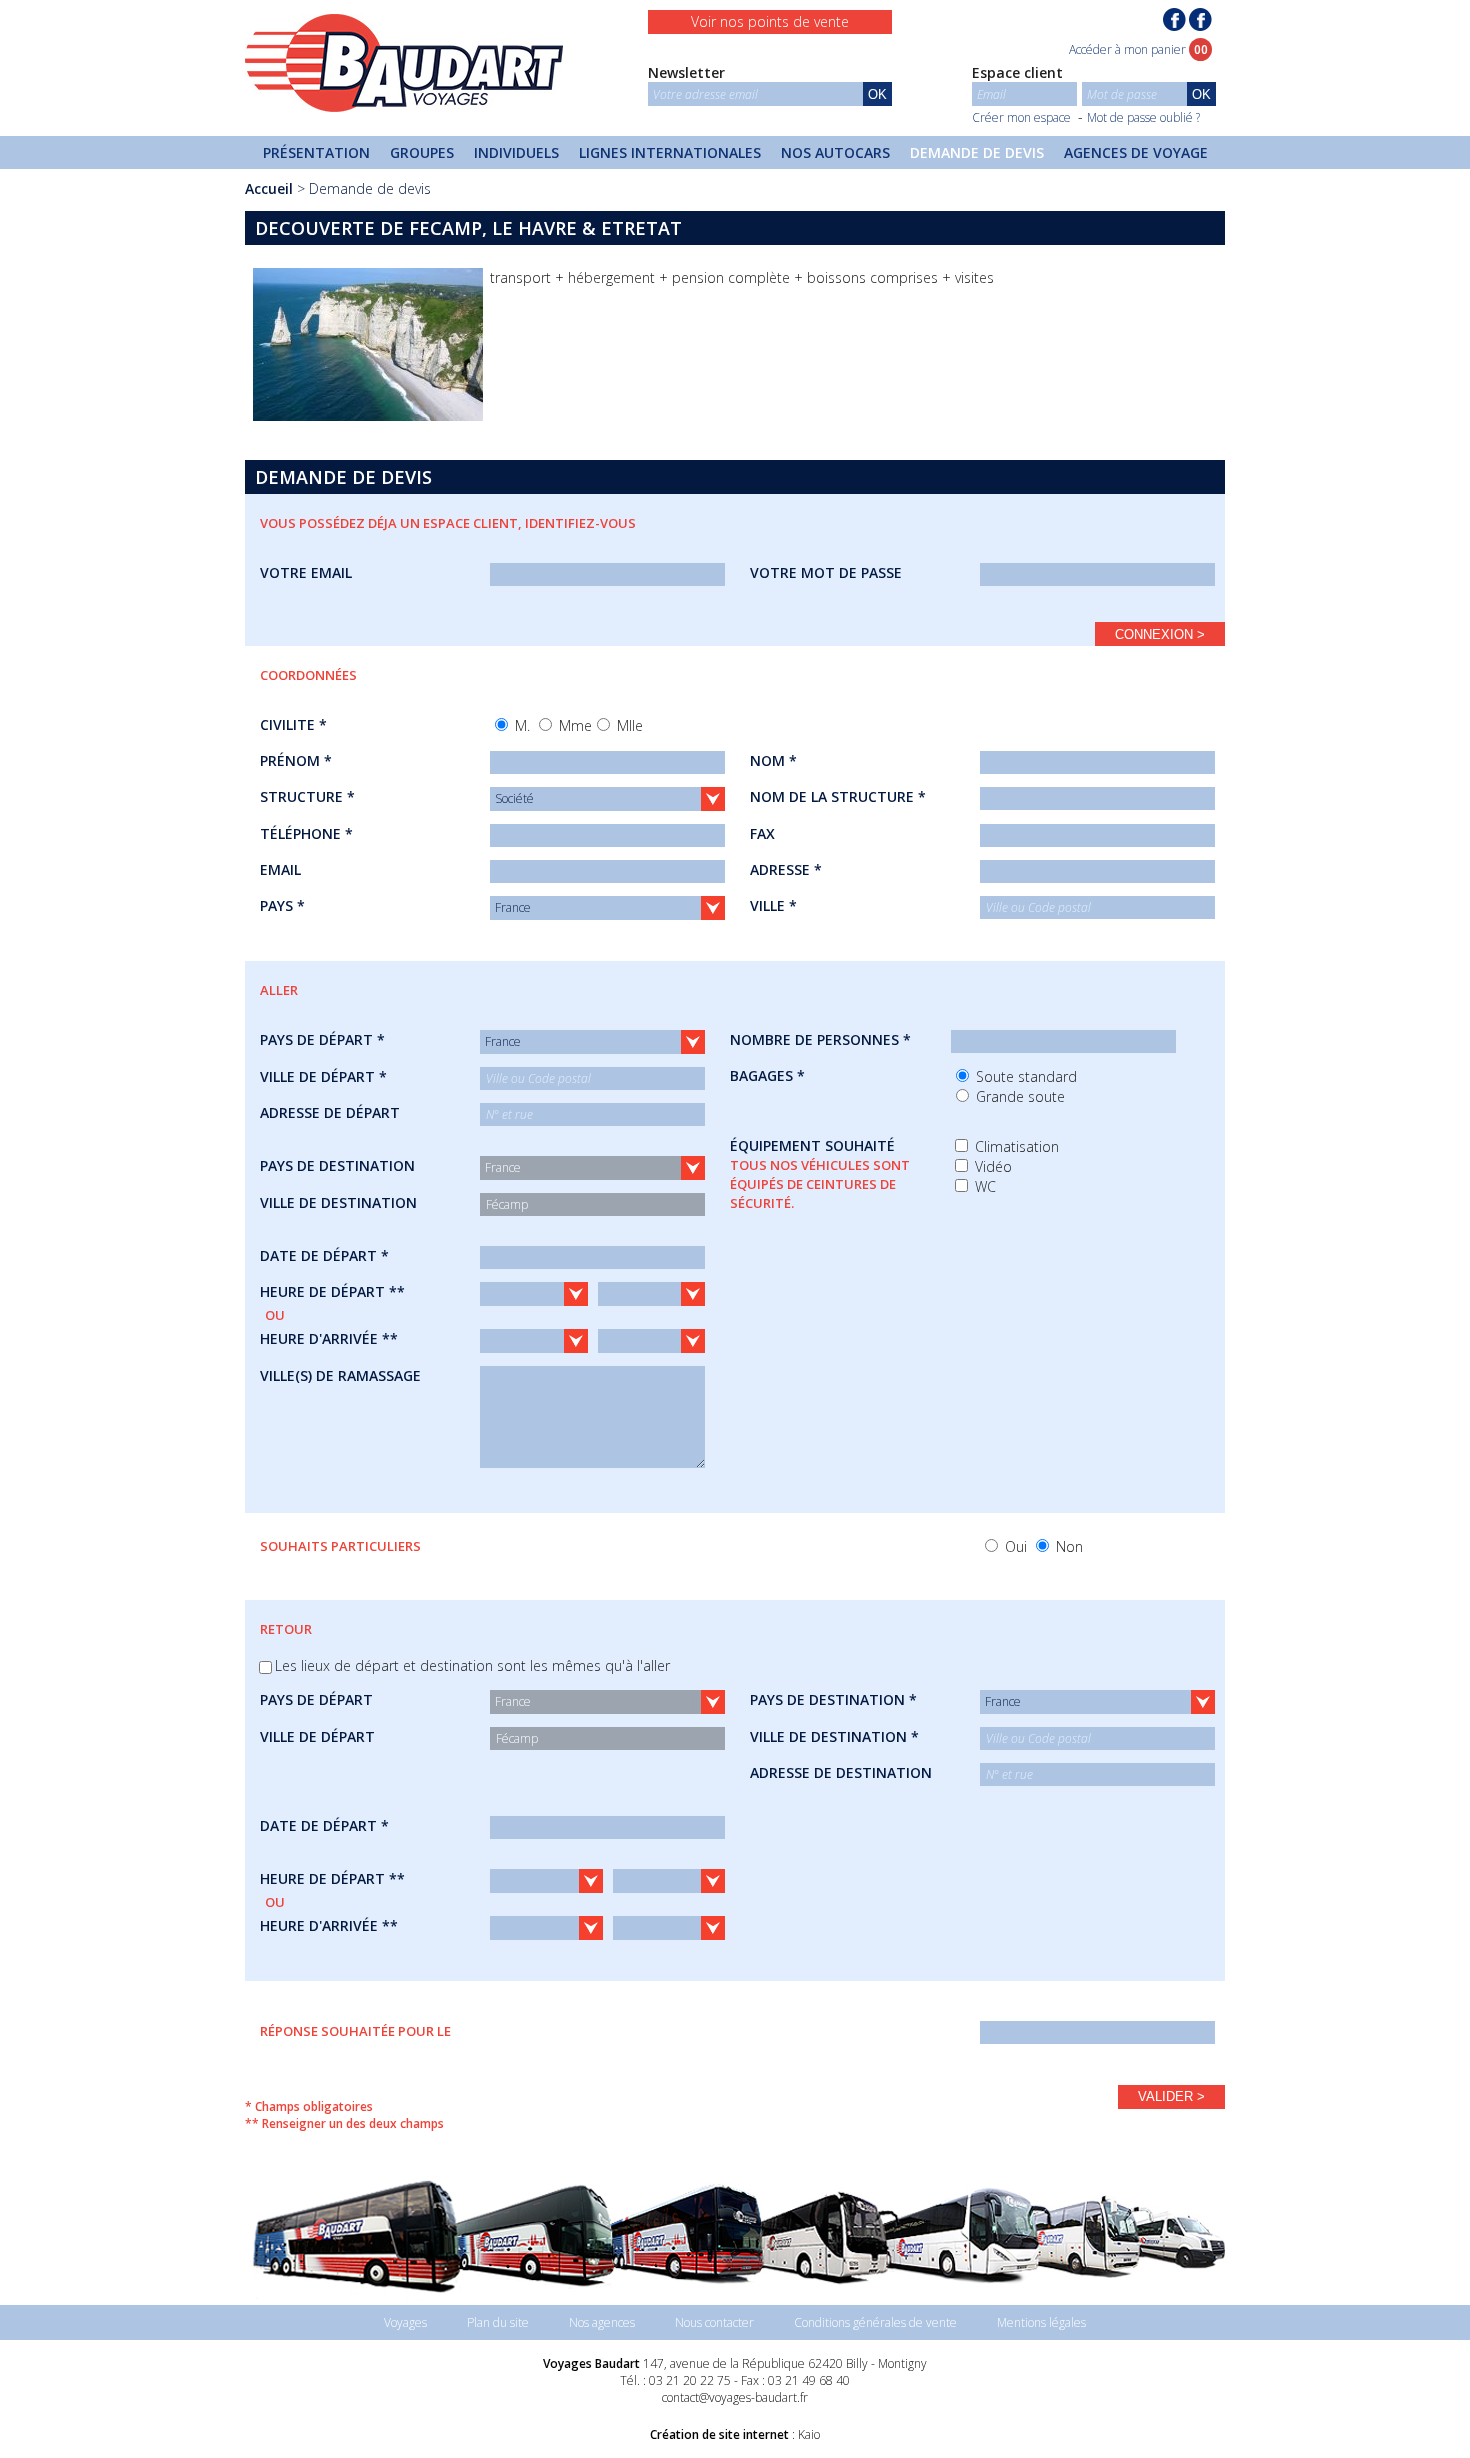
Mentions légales (1041, 2322)
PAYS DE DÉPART (316, 1699)
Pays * (282, 905)
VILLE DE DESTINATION (338, 1202)
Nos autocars (835, 152)
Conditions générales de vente (875, 2322)
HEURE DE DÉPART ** (332, 1291)
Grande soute (1018, 1096)
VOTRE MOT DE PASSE (826, 572)
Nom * (773, 760)
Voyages (405, 2322)
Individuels (516, 152)
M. (520, 725)
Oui (1014, 1546)
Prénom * (296, 760)
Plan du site (498, 2322)
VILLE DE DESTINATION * (834, 1736)
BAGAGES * (767, 1075)
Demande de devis (977, 152)
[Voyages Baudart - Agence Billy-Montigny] (1200, 19)
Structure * (307, 796)
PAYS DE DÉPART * (322, 1039)
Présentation (316, 152)
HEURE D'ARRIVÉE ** (329, 1338)
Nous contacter (714, 2322)
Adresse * (786, 869)
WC (983, 1186)
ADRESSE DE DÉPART (330, 1112)
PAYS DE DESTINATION (337, 1165)
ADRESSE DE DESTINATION (841, 1772)
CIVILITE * (293, 724)
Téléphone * (306, 833)
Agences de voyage (1136, 152)
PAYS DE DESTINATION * (833, 1699)
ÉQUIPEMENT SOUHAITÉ (820, 1174)
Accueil (269, 188)
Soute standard (1024, 1076)
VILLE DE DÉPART (317, 1736)
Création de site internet (719, 2434)
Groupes (422, 152)
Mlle (628, 725)
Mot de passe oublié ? (1143, 117)
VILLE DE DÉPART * (323, 1076)
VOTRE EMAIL (306, 572)
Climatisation (1015, 1146)
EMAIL (280, 869)
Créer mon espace (1021, 117)
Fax (762, 833)
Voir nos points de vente (770, 21)
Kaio (809, 2434)
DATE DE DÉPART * (324, 1255)
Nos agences (602, 2322)
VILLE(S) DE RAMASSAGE (340, 1375)
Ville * (773, 905)
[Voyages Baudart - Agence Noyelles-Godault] (1174, 19)
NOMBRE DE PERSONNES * (820, 1039)
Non (1067, 1546)
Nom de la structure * (838, 796)
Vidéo (991, 1166)
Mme (573, 725)
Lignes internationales (670, 152)
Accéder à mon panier (1138, 49)
